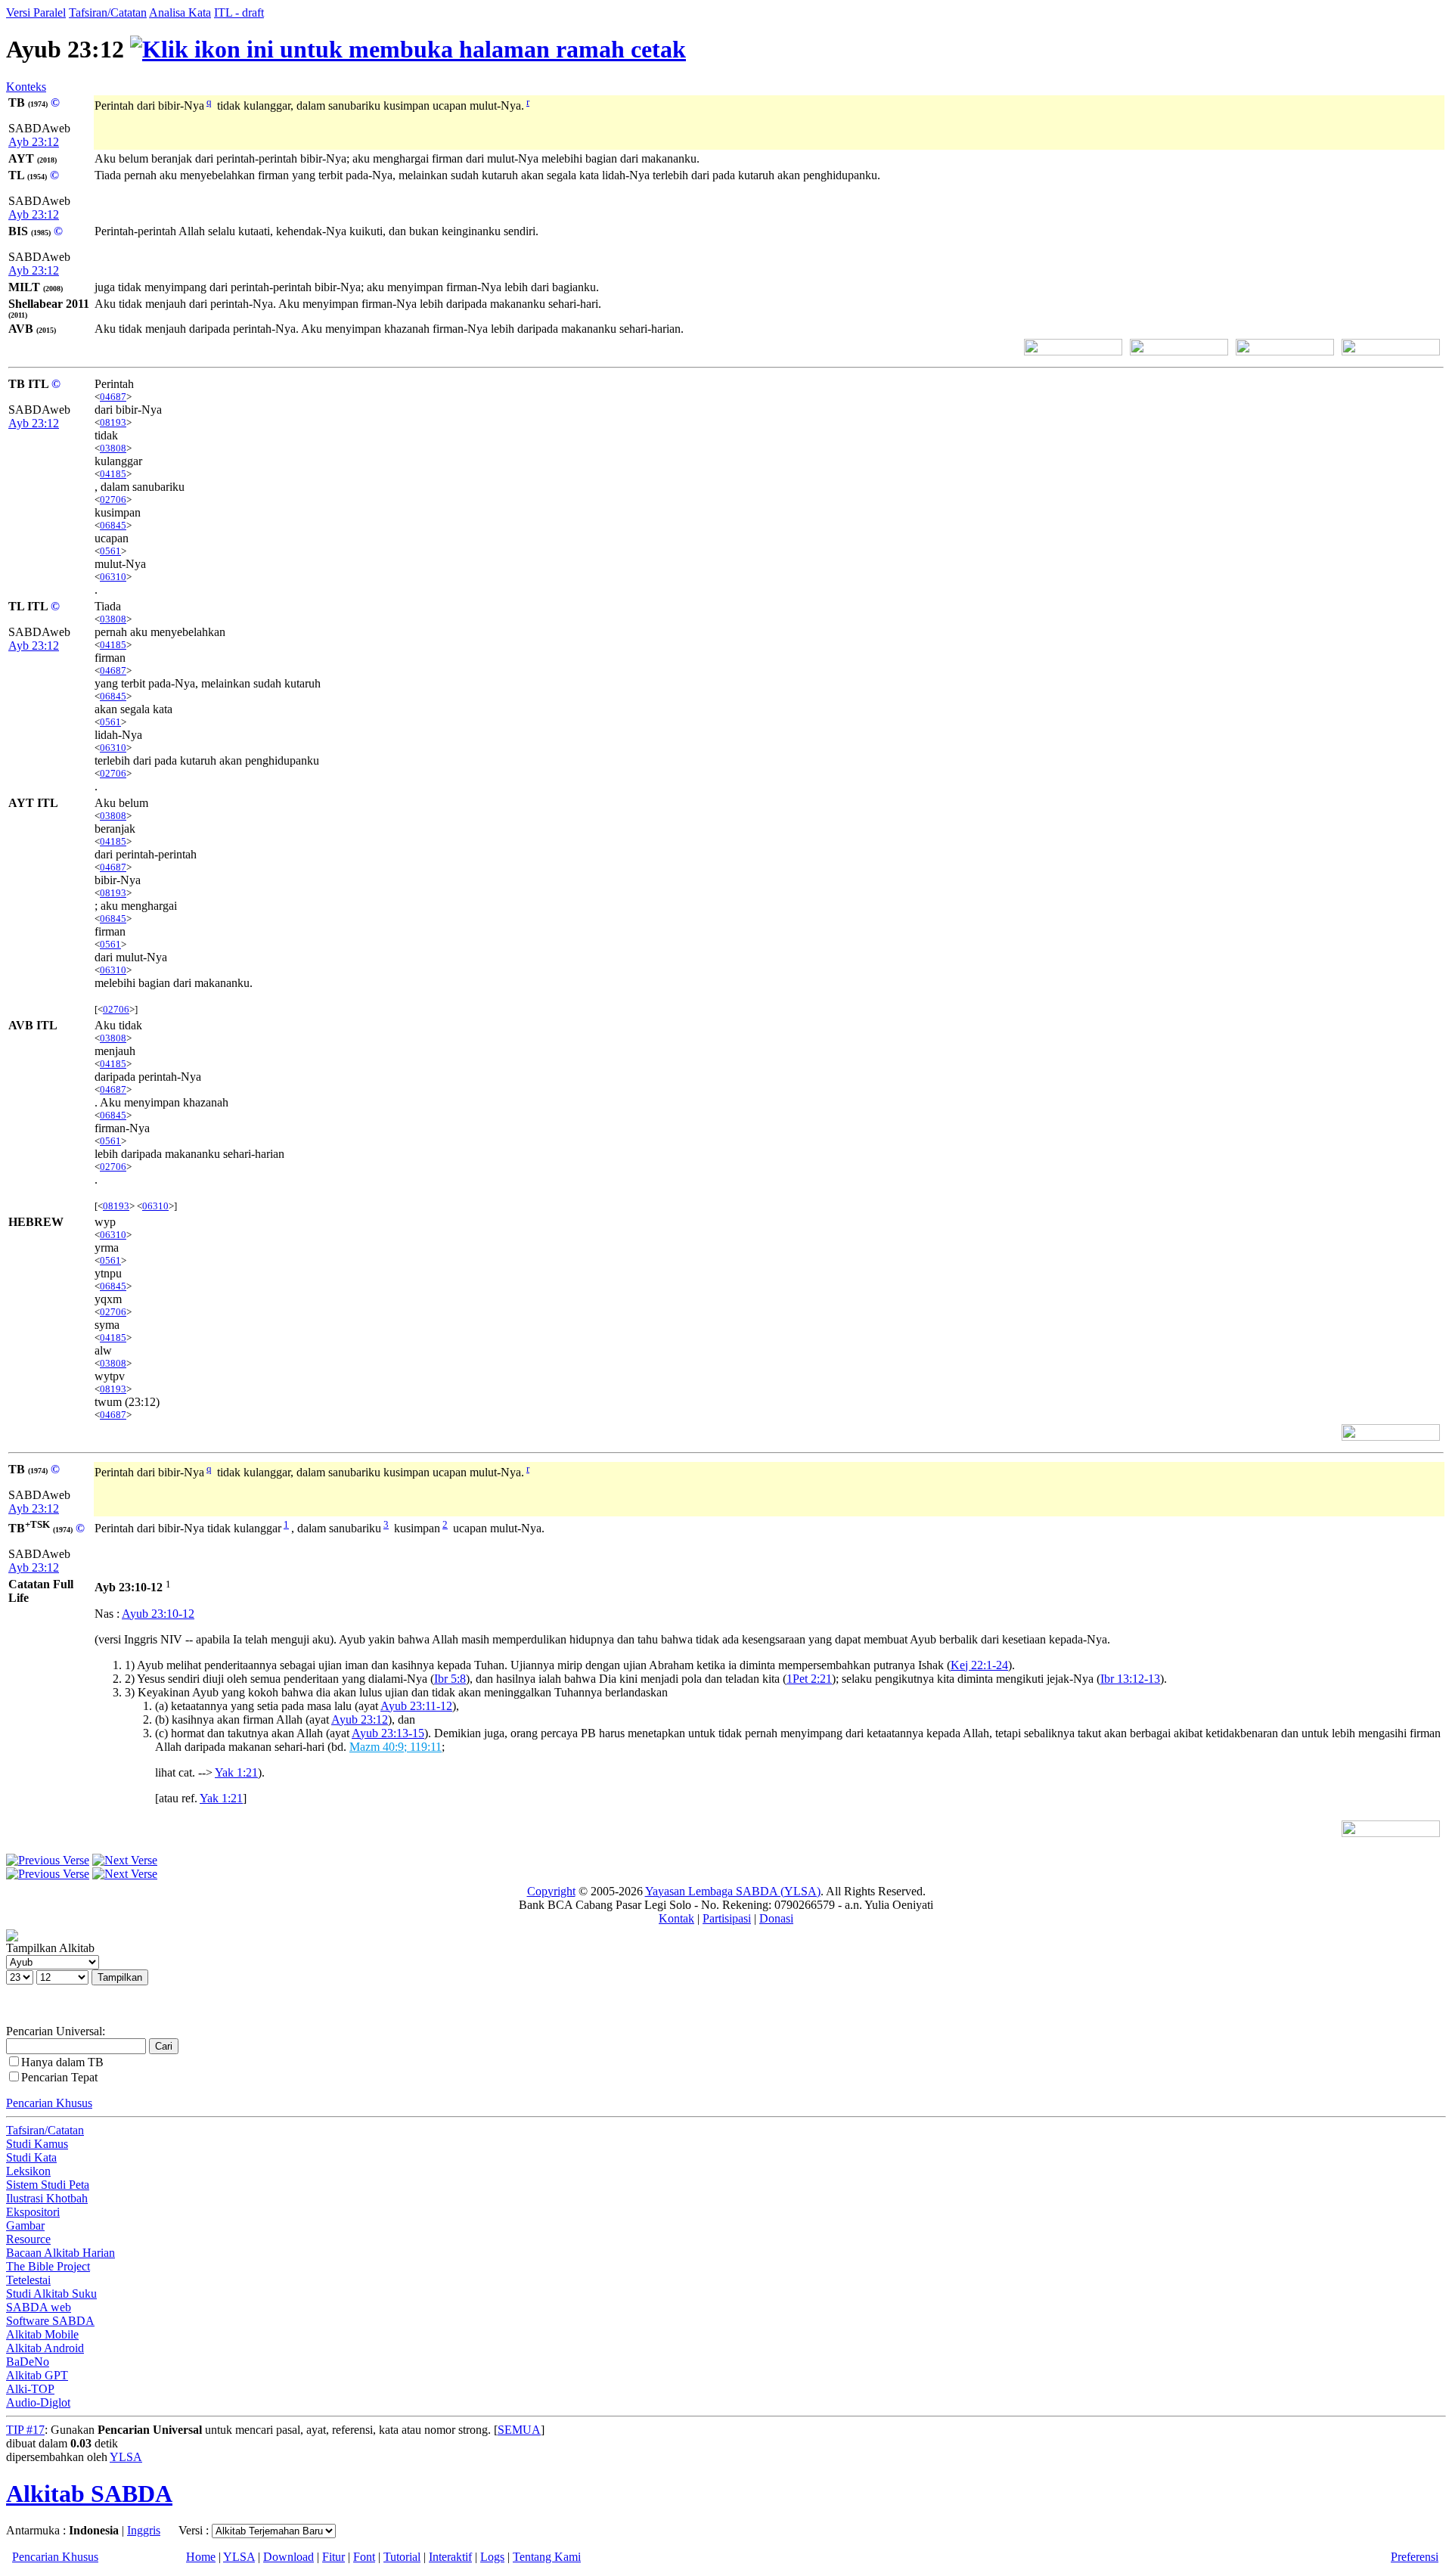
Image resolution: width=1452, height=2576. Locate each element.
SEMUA (519, 2430)
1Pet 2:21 (809, 1679)
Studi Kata (31, 2157)
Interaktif (450, 2557)
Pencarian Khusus (49, 2103)
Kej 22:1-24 (979, 1665)
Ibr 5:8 (450, 1679)
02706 (113, 500)
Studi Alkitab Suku (51, 2294)
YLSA (126, 2457)
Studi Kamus (37, 2144)
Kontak (676, 1918)
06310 (113, 577)
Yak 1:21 (236, 1772)
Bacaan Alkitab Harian (60, 2253)
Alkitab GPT (37, 2375)
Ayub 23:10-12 (158, 1614)
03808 (113, 448)
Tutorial (402, 2557)
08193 (113, 422)
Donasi (776, 1918)
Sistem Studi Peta (48, 2185)
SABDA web (39, 2307)
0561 (110, 551)
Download (289, 2557)
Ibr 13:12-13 (1130, 1679)
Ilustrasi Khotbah (47, 2198)
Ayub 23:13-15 (388, 1733)
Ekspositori (33, 2212)
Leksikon (28, 2171)
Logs (492, 2557)
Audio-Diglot (38, 2402)
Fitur (334, 2557)
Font (364, 2557)
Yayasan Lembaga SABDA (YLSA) (733, 1891)
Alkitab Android (45, 2348)
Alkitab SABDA (89, 2494)
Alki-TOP (30, 2389)
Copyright (551, 1891)
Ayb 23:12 (34, 142)
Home (201, 2557)
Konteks (26, 87)
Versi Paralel (36, 12)
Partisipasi (727, 1918)
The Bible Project (48, 2266)
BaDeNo (28, 2362)
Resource (28, 2239)
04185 (113, 474)
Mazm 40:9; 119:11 (396, 1747)
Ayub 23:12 (360, 1719)
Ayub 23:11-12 (416, 1706)
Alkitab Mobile (42, 2334)
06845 (113, 525)
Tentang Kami (547, 2557)
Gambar (25, 2225)
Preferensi (1415, 2557)
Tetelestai (28, 2280)
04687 (113, 397)
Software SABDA (50, 2321)
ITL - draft (239, 12)
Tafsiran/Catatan (108, 12)
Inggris (144, 2530)
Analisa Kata (180, 12)
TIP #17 (25, 2430)
